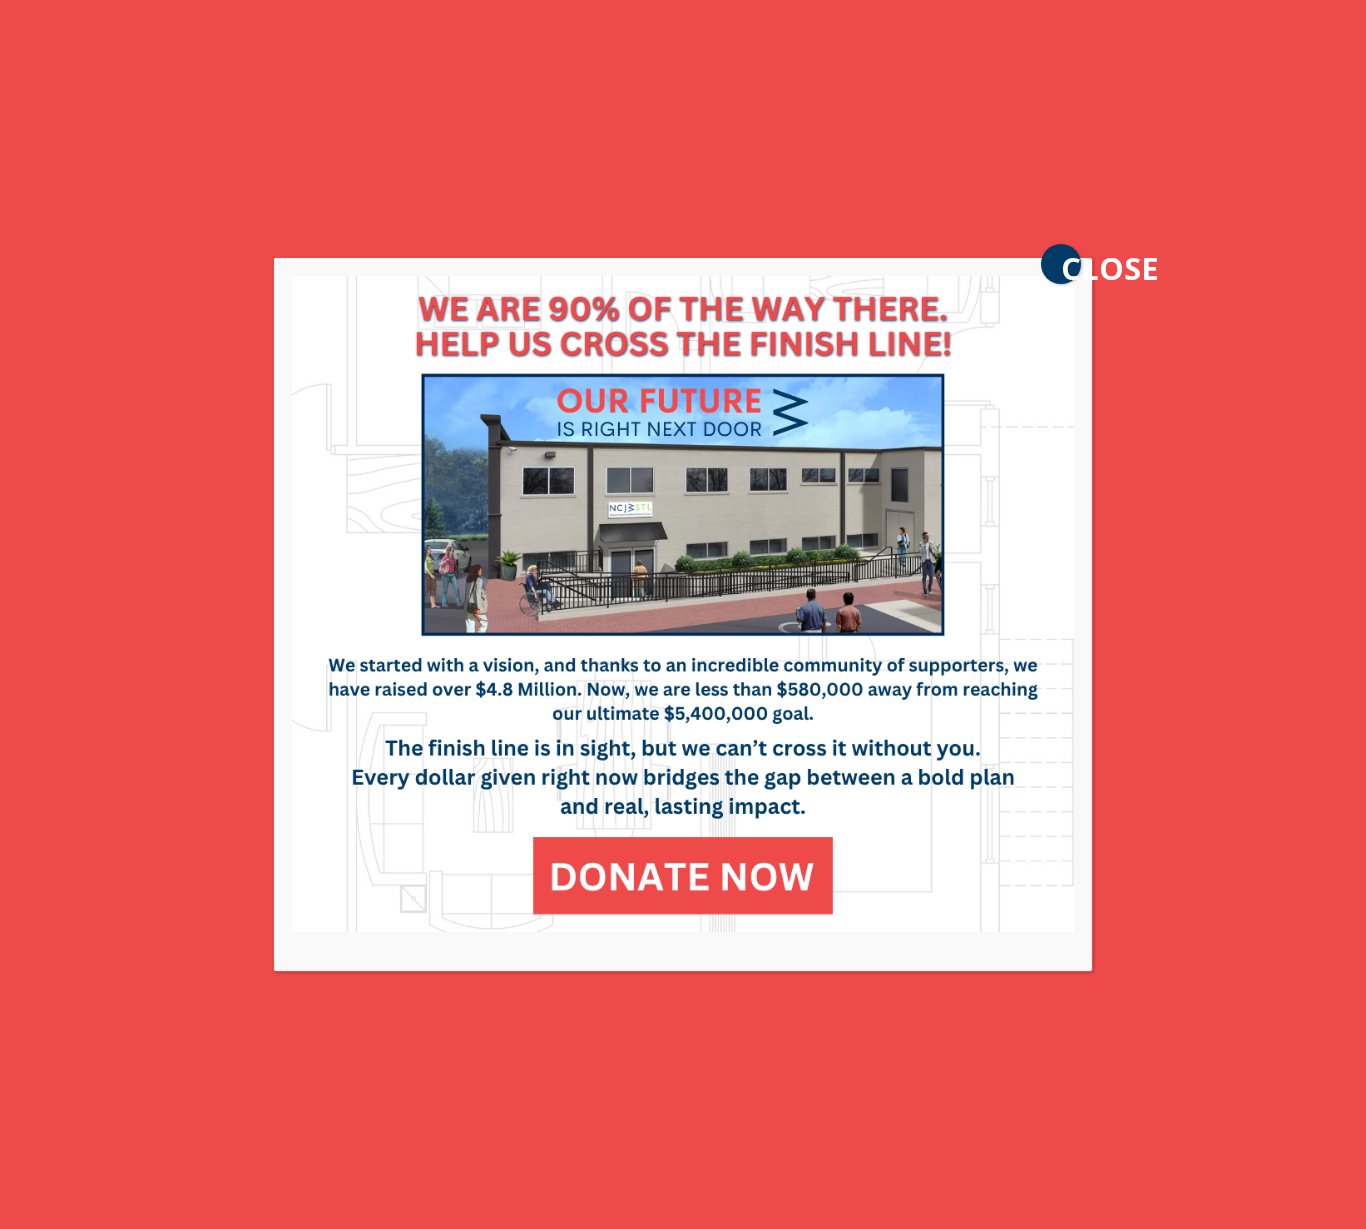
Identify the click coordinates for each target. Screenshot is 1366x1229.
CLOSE (1071, 265)
